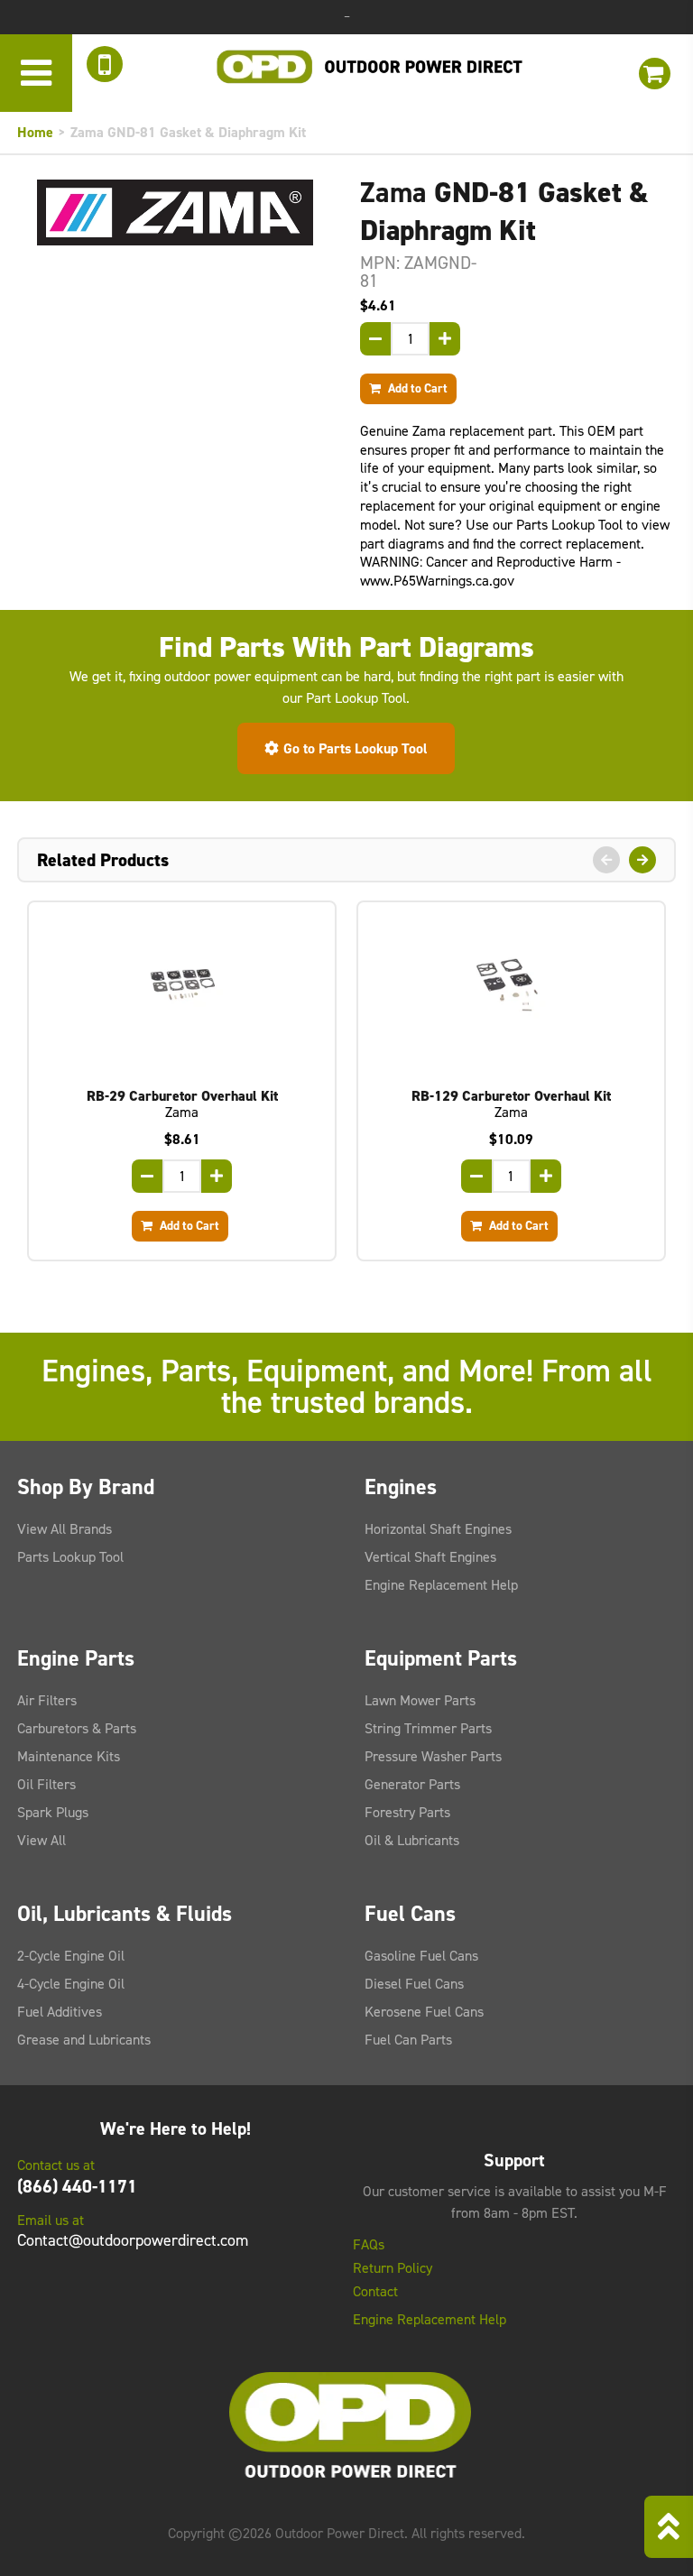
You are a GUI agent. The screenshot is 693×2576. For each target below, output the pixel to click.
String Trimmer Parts (428, 1728)
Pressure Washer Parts (433, 1756)
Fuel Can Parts (408, 2040)
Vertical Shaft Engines (430, 1557)
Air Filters (47, 1700)
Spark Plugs (53, 1812)
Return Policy (393, 2268)
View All (42, 1840)
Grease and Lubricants (84, 2040)
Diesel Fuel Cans (414, 1984)
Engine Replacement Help (441, 1585)
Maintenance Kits (69, 1756)
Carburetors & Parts (77, 1728)
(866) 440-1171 (77, 2186)
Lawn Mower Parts (420, 1700)
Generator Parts (412, 1784)
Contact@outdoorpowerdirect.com (133, 2240)
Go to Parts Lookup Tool (356, 748)
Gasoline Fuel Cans (421, 1956)
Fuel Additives (60, 2012)
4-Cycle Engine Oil (71, 1984)
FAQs (369, 2245)
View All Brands (65, 1529)
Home (35, 132)
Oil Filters (46, 1784)
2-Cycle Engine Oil (71, 1956)
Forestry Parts (407, 1812)
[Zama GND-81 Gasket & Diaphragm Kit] (175, 212)
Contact (375, 2292)
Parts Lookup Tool (70, 1557)
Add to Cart (416, 388)
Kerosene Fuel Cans (424, 2012)
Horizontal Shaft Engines (438, 1529)
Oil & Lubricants (412, 1840)
